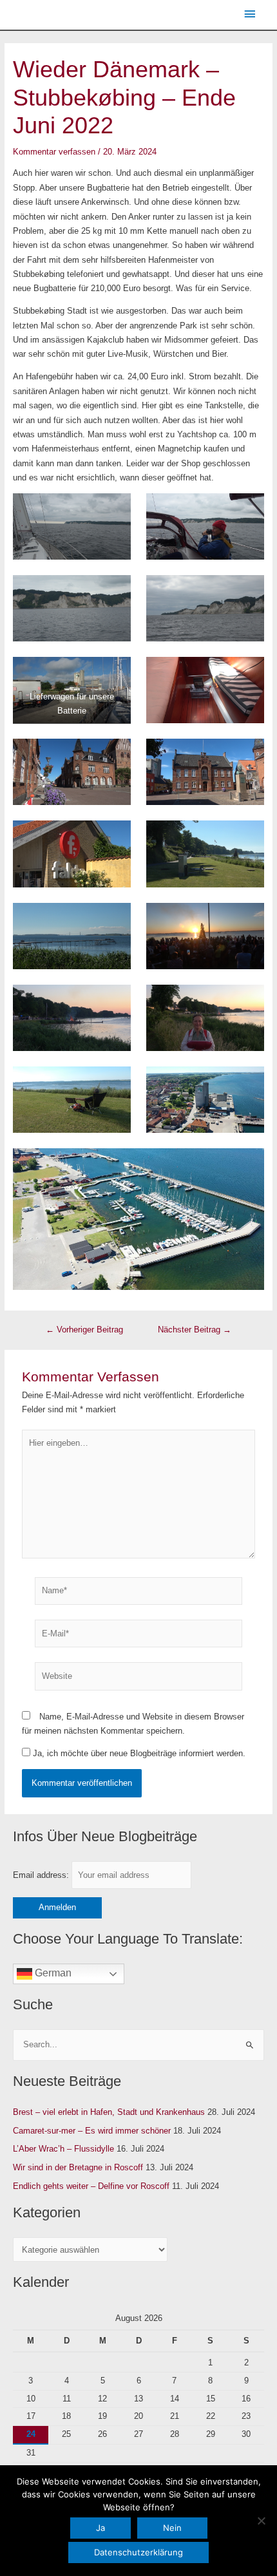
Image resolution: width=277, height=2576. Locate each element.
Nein (172, 2528)
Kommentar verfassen (54, 152)
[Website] (138, 1679)
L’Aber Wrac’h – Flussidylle (63, 2149)
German (52, 1973)
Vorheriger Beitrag (84, 1330)
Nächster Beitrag (195, 1330)
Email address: (42, 1875)
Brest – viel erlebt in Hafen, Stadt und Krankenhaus (109, 2112)
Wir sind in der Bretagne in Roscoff (78, 2167)
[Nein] (261, 2521)
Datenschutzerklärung (138, 2552)
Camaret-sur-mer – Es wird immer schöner (92, 2131)
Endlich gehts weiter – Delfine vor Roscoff (91, 2186)
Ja (100, 2528)
